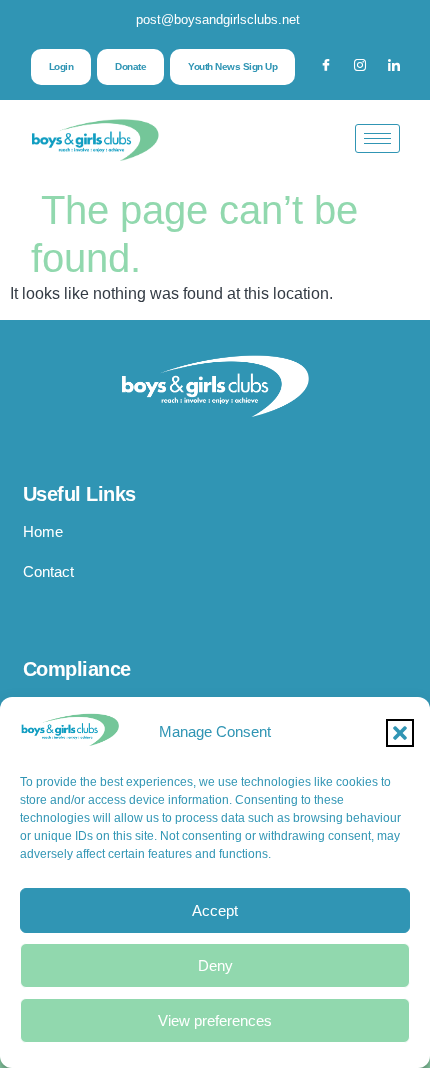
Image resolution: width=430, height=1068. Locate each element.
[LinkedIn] (394, 67)
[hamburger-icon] (377, 138)
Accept (215, 910)
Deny (215, 965)
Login (61, 66)
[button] (400, 733)
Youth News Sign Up (232, 66)
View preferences (215, 1020)
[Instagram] (360, 67)
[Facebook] (326, 67)
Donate (130, 66)
